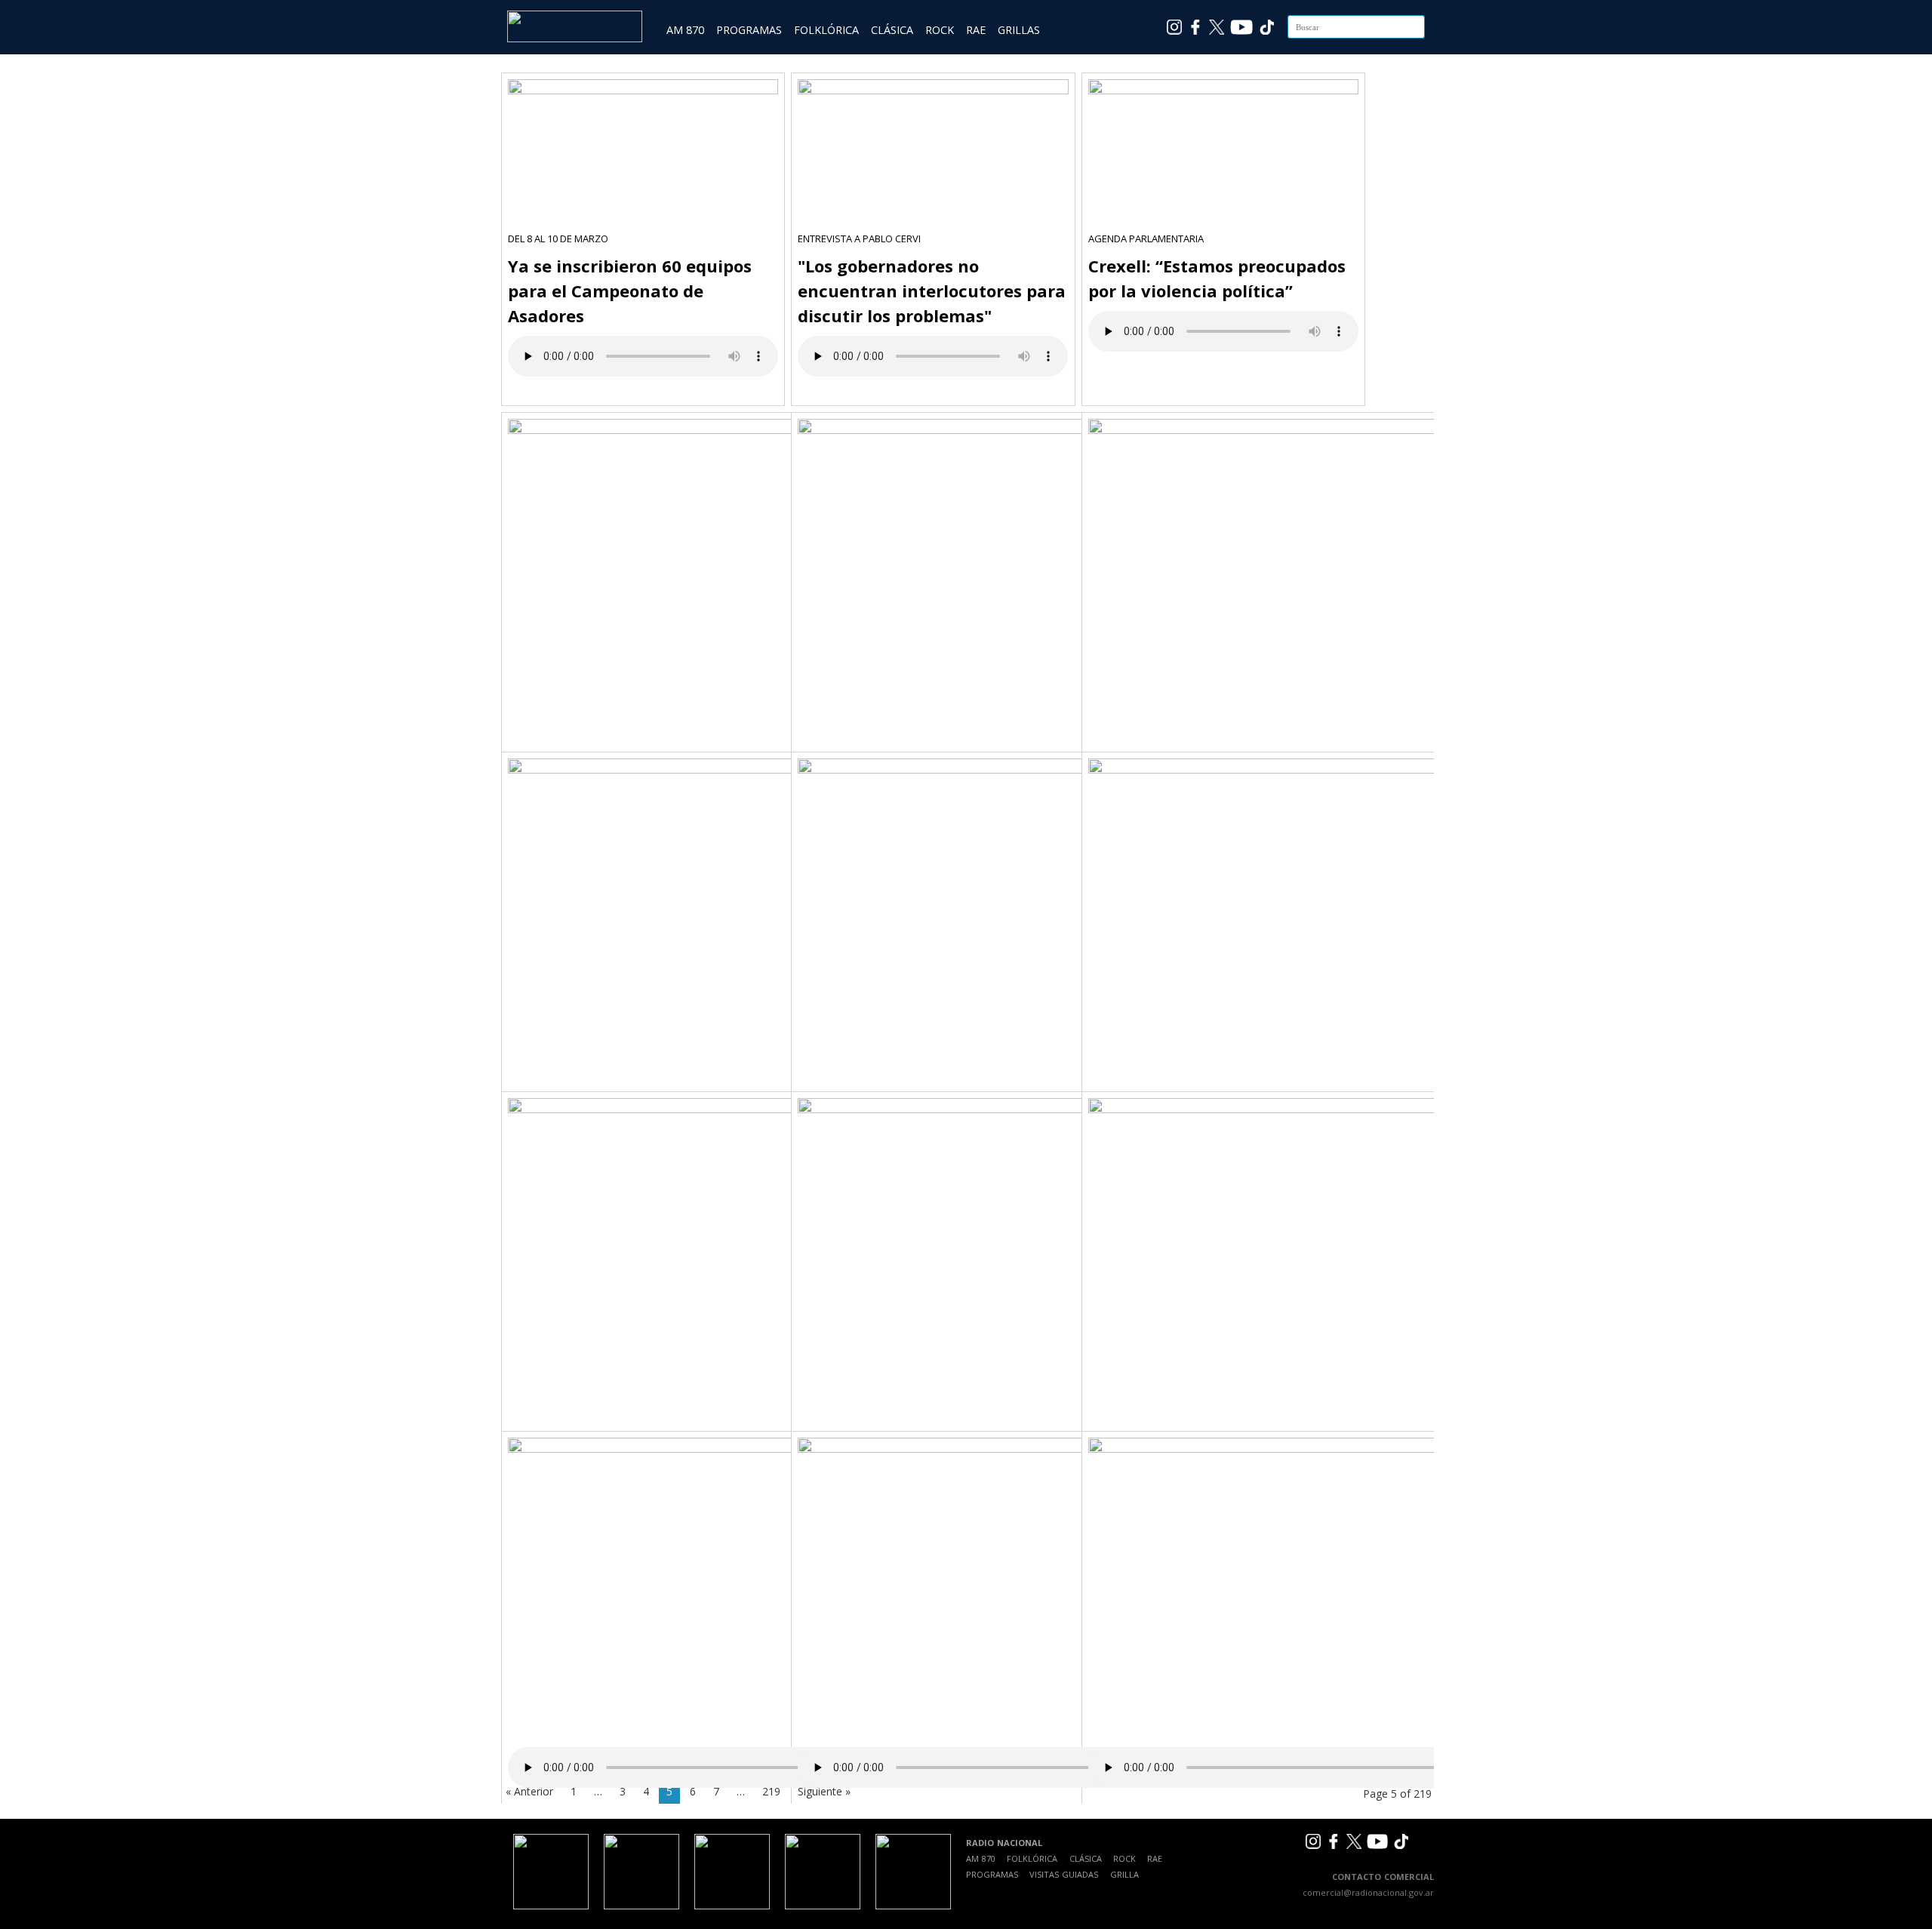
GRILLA (1124, 1874)
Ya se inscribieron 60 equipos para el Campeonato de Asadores (630, 291)
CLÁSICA (892, 30)
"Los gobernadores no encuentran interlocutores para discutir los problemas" (932, 291)
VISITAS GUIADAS (1064, 1874)
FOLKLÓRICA (826, 30)
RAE (976, 30)
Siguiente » (824, 1791)
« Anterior (529, 1791)
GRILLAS (1019, 30)
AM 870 (685, 30)
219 (771, 1791)
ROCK (940, 30)
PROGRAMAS (749, 30)
